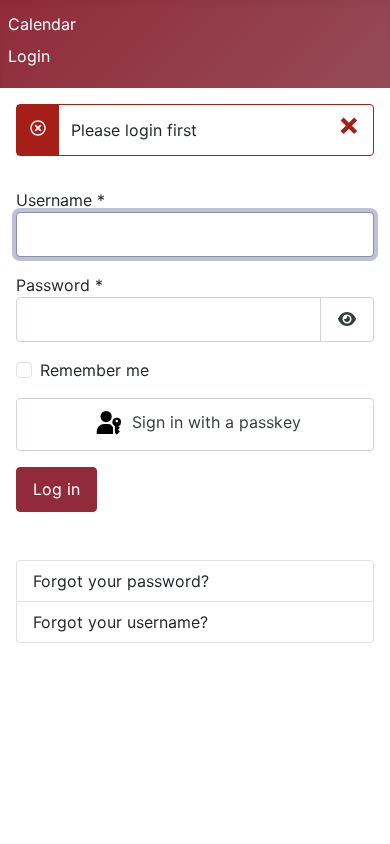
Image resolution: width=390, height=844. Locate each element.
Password (59, 285)
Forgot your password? (121, 581)
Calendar (42, 24)
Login (29, 56)
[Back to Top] (355, 807)
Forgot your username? (120, 622)
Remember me (94, 370)
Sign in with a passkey (214, 423)
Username (60, 200)
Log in (56, 489)
